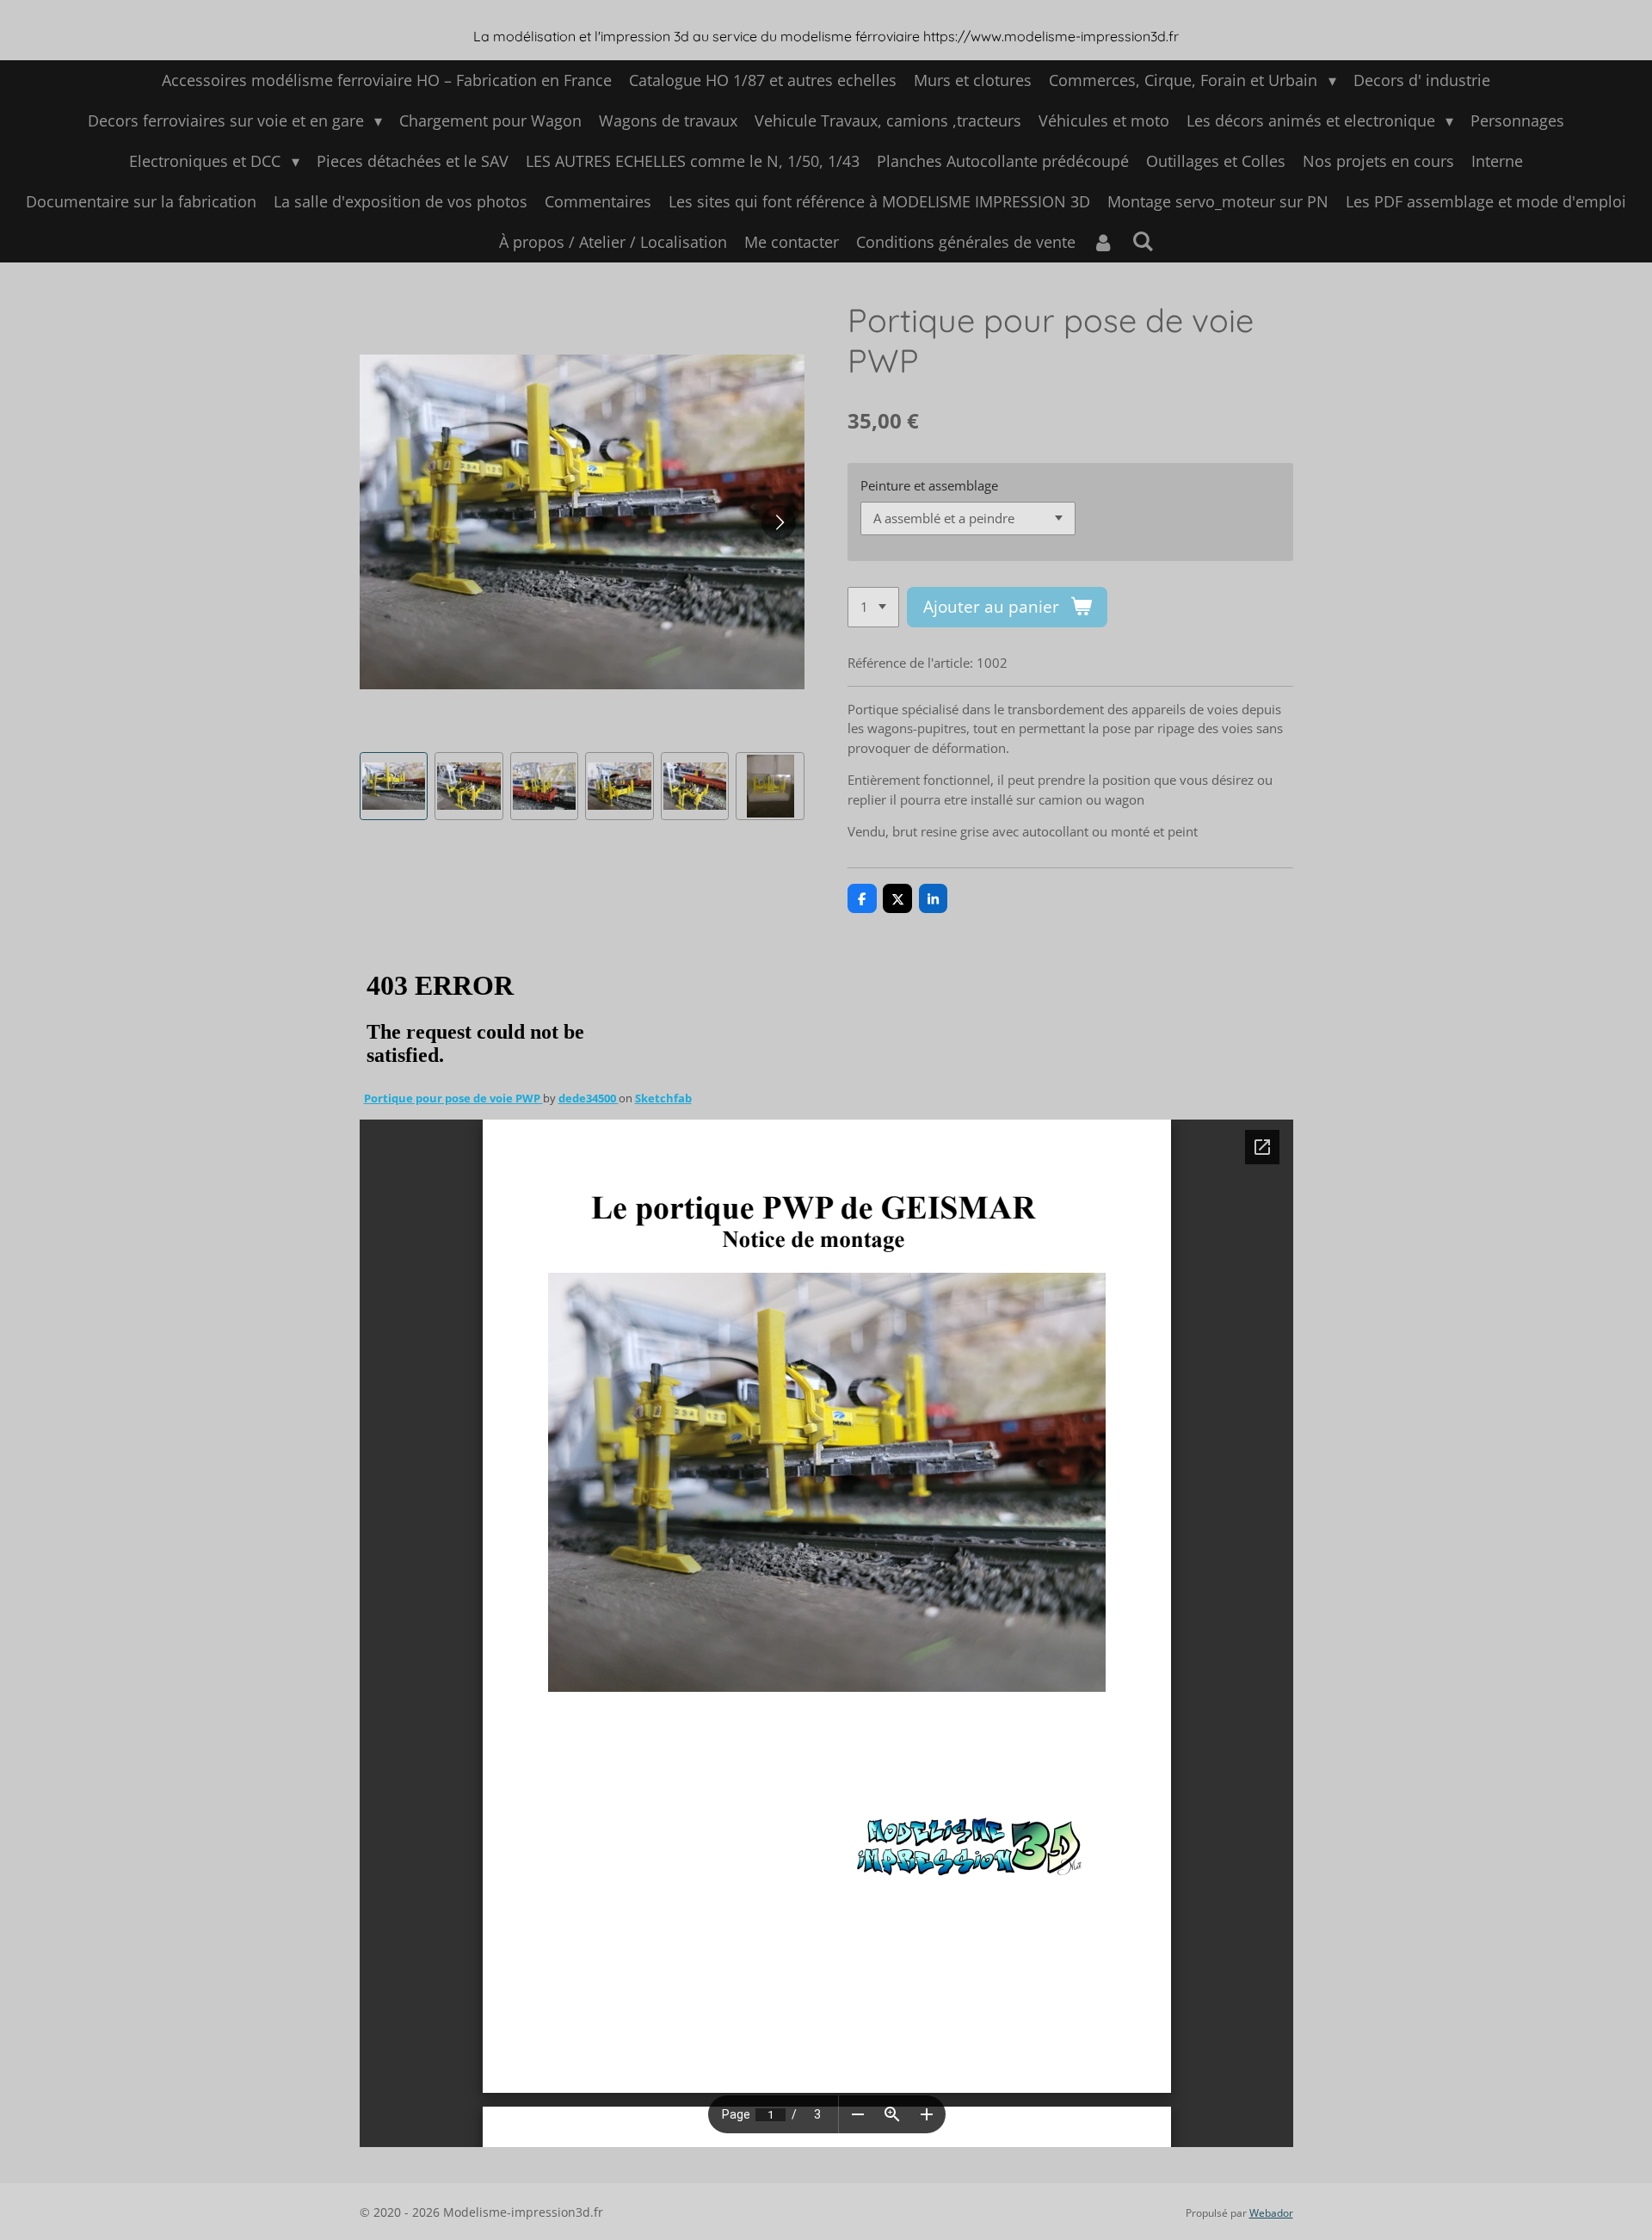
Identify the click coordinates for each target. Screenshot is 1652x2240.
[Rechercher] (1142, 241)
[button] (394, 787)
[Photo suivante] (779, 522)
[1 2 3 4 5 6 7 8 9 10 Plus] (873, 607)
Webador (1271, 2213)
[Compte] (1103, 242)
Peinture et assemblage (929, 485)
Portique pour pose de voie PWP (453, 1098)
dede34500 (589, 1098)
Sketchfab (663, 1098)
